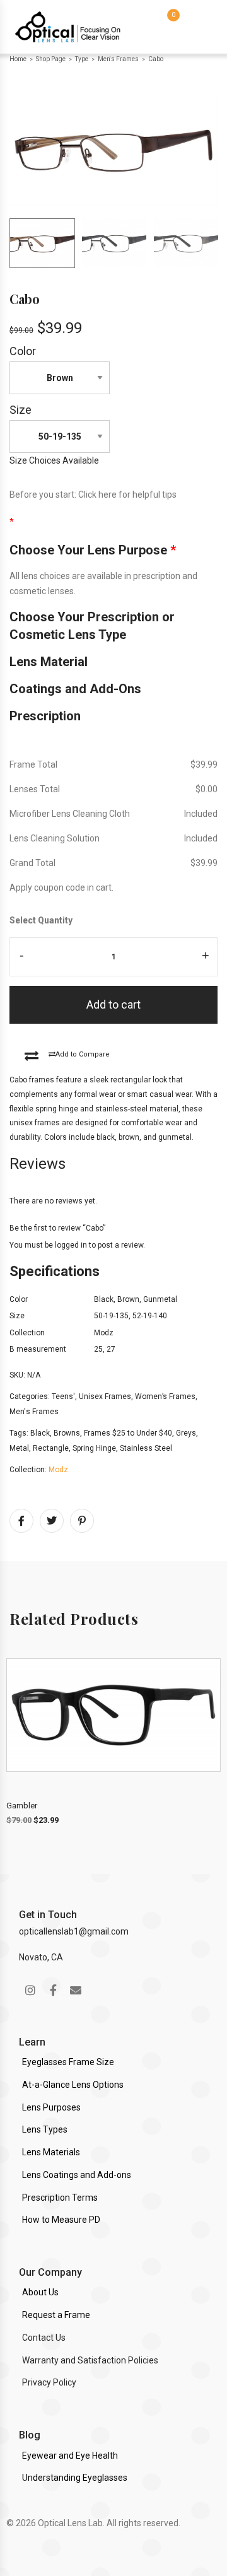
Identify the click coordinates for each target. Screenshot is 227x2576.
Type (82, 59)
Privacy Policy (49, 2382)
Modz (104, 1333)
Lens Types (45, 2129)
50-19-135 (111, 1316)
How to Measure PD (61, 2220)
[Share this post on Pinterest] (82, 1521)
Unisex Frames (105, 1396)
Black (104, 1299)
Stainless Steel (146, 1448)
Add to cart (113, 1004)
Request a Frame (56, 2315)
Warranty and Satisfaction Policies (90, 2360)
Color (23, 351)
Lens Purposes (51, 2107)
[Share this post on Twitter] (52, 1521)
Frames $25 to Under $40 (128, 1433)
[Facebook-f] (53, 1990)
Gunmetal (160, 1299)
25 (98, 1349)
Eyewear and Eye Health (70, 2456)
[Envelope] (76, 1990)
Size (20, 410)
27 (111, 1349)
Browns (67, 1433)
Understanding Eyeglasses (75, 2478)
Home (18, 59)
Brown (128, 1299)
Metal (19, 1448)
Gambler (22, 1806)
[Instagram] (30, 1990)
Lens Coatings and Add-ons (77, 2175)
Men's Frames (118, 59)
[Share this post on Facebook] (21, 1521)
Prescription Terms (60, 2198)
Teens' (63, 1396)
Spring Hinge (94, 1448)
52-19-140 (150, 1316)
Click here (97, 495)
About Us (40, 2292)
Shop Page (51, 59)
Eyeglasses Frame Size (68, 2062)
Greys (186, 1433)
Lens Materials (51, 2152)
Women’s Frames (165, 1396)
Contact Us (44, 2338)
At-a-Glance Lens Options (73, 2085)
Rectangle (51, 1448)
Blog (30, 2435)
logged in (71, 1245)
